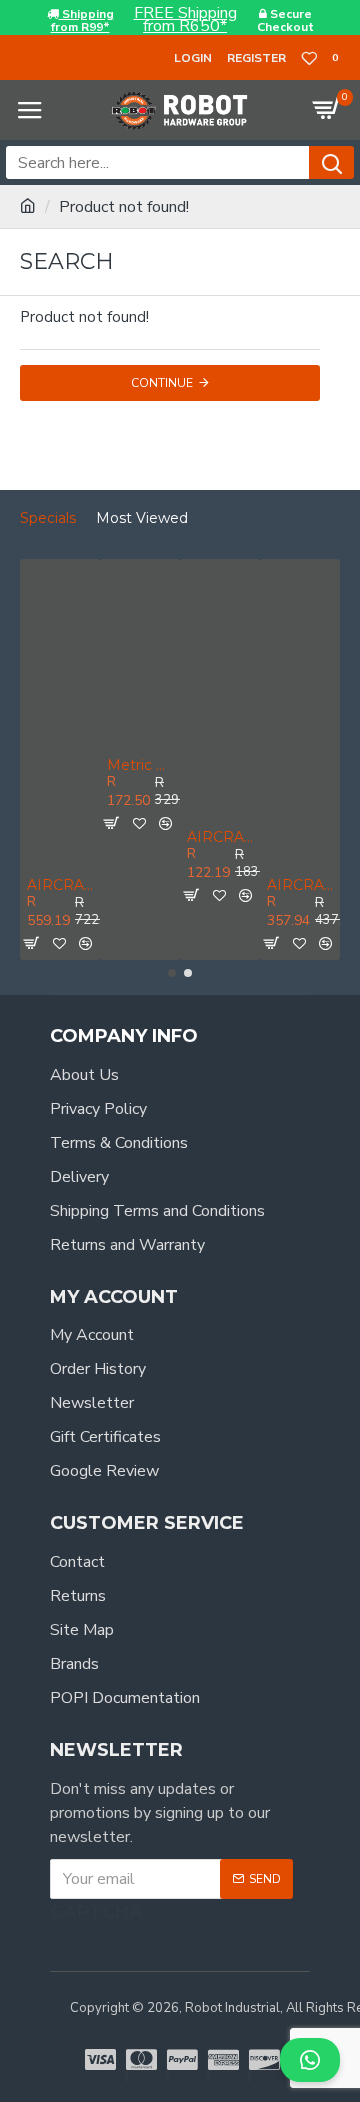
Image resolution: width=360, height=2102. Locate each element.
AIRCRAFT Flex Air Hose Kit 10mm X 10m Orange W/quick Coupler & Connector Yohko (60, 885)
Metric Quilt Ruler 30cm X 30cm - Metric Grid (140, 765)
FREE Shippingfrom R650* (185, 20)
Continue (162, 383)
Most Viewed (142, 518)
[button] (172, 973)
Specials (48, 518)
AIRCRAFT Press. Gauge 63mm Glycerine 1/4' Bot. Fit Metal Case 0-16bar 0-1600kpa (300, 885)
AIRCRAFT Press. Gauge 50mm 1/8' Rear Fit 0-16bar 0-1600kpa (220, 837)
